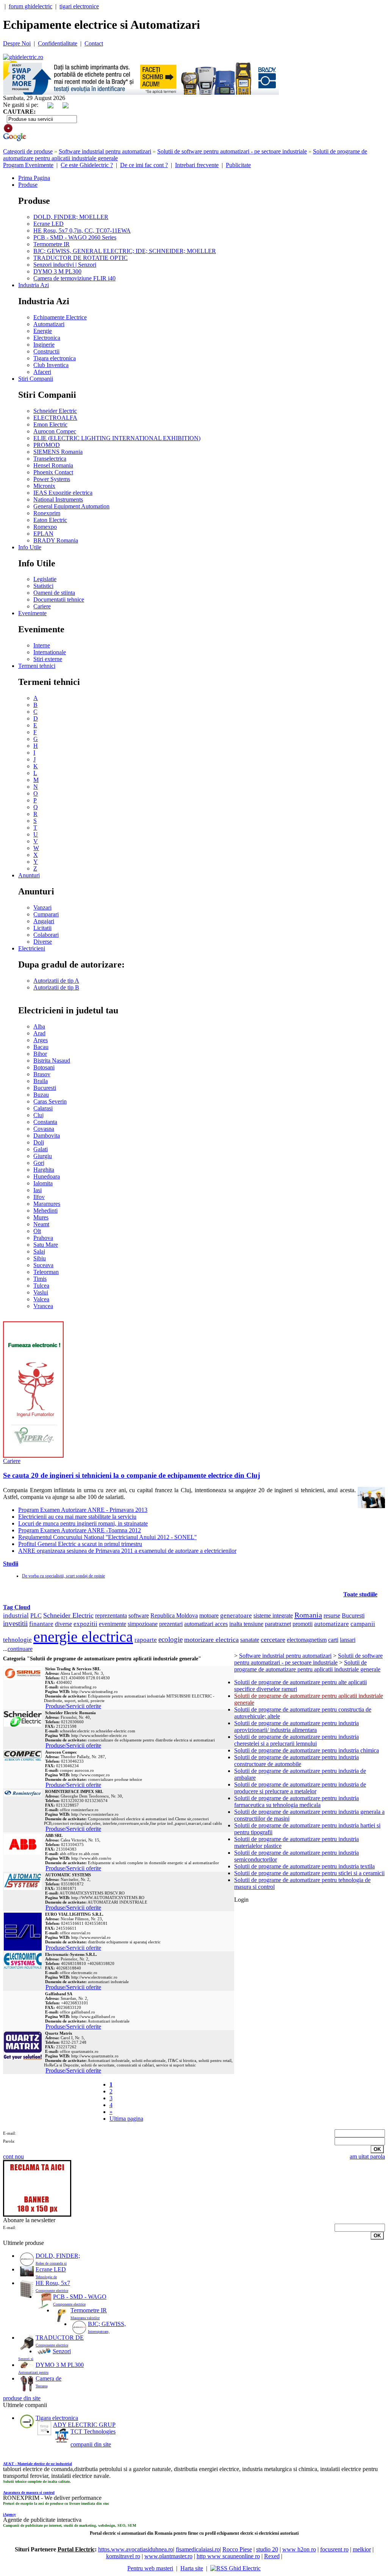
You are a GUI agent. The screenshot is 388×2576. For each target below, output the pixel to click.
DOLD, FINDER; (58, 2256)
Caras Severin (50, 1101)
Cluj (38, 1115)
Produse (28, 185)
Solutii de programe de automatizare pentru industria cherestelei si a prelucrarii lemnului (296, 1740)
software (139, 1615)
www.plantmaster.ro (168, 2556)
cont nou (13, 2156)
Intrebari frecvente (197, 165)
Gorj (39, 1163)
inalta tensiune (246, 1624)
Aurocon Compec (55, 431)
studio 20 (267, 2549)
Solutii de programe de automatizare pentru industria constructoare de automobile (296, 1761)
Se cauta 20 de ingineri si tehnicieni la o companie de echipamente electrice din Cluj (131, 1475)
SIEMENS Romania (58, 452)
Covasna (44, 1129)
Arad (39, 1033)
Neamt (41, 1224)
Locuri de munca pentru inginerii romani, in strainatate (83, 1523)
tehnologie (17, 1640)
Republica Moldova (174, 1615)
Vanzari (42, 907)
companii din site (91, 2444)
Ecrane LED (48, 224)
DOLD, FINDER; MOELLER (71, 217)
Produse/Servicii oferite (73, 1706)
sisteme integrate (273, 1615)
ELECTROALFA (55, 418)
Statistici (43, 586)
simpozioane (143, 1624)
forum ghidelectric (31, 6)
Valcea (41, 1299)
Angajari (44, 921)
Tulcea (41, 1286)
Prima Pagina (34, 178)
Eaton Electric (50, 520)
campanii (363, 1624)
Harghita (44, 1170)
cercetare (273, 1640)
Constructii (46, 351)
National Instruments (58, 499)
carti (333, 1640)
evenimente (113, 1624)
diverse (63, 1624)
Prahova (43, 1238)
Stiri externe (48, 659)
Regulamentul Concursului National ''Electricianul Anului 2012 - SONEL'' (107, 1537)
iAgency (9, 2514)
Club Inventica (51, 365)
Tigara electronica (55, 358)
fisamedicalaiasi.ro (198, 2549)
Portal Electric (76, 2549)
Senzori (62, 2351)
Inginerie (44, 345)
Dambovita (47, 1136)
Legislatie (45, 579)
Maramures (47, 1204)
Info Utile (30, 547)
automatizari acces (206, 1624)
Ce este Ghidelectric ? (87, 165)
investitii (15, 1623)
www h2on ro (299, 2549)
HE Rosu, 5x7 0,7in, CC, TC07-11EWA (82, 231)
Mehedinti (45, 1211)
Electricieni (32, 948)
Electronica (47, 338)
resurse (332, 1615)
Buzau (41, 1095)
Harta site (192, 2568)
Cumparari (46, 914)
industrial (16, 1615)
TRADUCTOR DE (60, 2338)
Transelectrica (50, 459)
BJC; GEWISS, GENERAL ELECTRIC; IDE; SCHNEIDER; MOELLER (125, 251)
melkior (362, 2549)
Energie (43, 331)
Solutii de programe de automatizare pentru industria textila (304, 1866)
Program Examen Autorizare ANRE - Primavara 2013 (83, 1510)
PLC (36, 1615)
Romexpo (45, 527)
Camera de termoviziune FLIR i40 (74, 278)
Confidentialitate (58, 43)
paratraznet (278, 1624)
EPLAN (43, 534)
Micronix (44, 486)
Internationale (50, 652)
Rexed (272, 2556)
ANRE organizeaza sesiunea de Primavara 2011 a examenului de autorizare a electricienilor (127, 1551)
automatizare (332, 1624)
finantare (41, 1624)
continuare (20, 1649)
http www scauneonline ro (228, 2556)
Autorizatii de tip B (56, 987)
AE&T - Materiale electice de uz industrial (38, 2464)
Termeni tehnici (37, 666)
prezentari (171, 1624)
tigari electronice (79, 6)
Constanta (45, 1122)
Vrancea (43, 1306)
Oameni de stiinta (54, 593)
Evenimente (32, 613)
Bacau (41, 1047)
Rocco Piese (237, 2549)
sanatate (250, 1640)
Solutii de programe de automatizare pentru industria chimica (307, 1750)
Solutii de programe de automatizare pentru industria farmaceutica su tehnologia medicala (296, 1801)
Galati (41, 1149)
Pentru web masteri (150, 2568)
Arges (41, 1040)
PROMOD (47, 445)
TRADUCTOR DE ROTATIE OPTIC (81, 258)
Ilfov (39, 1197)
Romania (308, 1615)
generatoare (236, 1615)
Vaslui (41, 1292)
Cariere (42, 606)
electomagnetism (307, 1640)
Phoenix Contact (53, 472)
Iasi (38, 1190)
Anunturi (29, 875)
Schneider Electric (55, 411)
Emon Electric (50, 424)
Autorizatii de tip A (56, 981)
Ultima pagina (126, 2119)
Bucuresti (45, 1088)
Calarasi (43, 1108)
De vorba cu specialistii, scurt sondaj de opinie (63, 1576)
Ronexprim (47, 513)
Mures (41, 1217)
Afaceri (42, 372)
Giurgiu (43, 1156)
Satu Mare (46, 1245)
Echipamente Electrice (60, 317)
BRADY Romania (56, 540)
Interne (42, 645)
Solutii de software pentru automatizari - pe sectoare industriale (232, 151)
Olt (37, 1231)
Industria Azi (34, 285)
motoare (209, 1615)
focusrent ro (334, 2549)
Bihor (40, 1054)
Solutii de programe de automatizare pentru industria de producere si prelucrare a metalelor (300, 1788)
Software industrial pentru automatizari (105, 151)
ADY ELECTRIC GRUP (84, 2425)
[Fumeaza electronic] (33, 1456)
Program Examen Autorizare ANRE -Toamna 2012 (80, 1530)
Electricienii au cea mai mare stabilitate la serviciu (77, 1517)
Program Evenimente (28, 165)
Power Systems (52, 479)
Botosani (44, 1067)
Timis (40, 1279)
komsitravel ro (123, 2556)
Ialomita (43, 1183)
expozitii (85, 1624)
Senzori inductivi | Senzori (65, 265)
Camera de (48, 2378)
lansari (348, 1640)
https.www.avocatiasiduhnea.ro (136, 2549)
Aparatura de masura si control (29, 2492)
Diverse (43, 942)
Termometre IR (52, 244)
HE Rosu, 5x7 (53, 2283)
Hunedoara (47, 1176)
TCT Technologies (93, 2431)
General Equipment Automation (71, 506)
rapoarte (146, 1640)
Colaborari (46, 935)
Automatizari (49, 324)
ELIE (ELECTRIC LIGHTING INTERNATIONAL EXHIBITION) (117, 438)
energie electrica (83, 1637)
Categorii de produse (28, 151)
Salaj (39, 1251)
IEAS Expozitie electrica (63, 493)
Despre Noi (17, 43)
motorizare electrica (211, 1640)
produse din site (22, 2398)
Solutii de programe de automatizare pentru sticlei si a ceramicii (309, 1873)
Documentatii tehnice (59, 599)
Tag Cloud (17, 1607)
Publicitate (238, 165)
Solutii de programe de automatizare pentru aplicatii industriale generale (307, 1666)
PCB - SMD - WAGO (80, 2297)
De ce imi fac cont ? (144, 165)
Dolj (39, 1142)
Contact (94, 43)
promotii (303, 1624)
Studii (11, 1564)
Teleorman (46, 1272)
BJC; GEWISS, (107, 2324)
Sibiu (40, 1258)
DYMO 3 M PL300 (57, 271)
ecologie (171, 1639)
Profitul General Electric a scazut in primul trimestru (80, 1544)
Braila (41, 1081)
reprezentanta (111, 1615)
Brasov (42, 1074)
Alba (39, 1026)
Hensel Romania (53, 465)
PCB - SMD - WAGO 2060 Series (75, 237)
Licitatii (42, 928)
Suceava (43, 1265)
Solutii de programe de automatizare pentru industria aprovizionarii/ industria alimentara (296, 1726)
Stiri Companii (36, 379)
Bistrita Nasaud (52, 1061)
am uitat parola (367, 2156)
